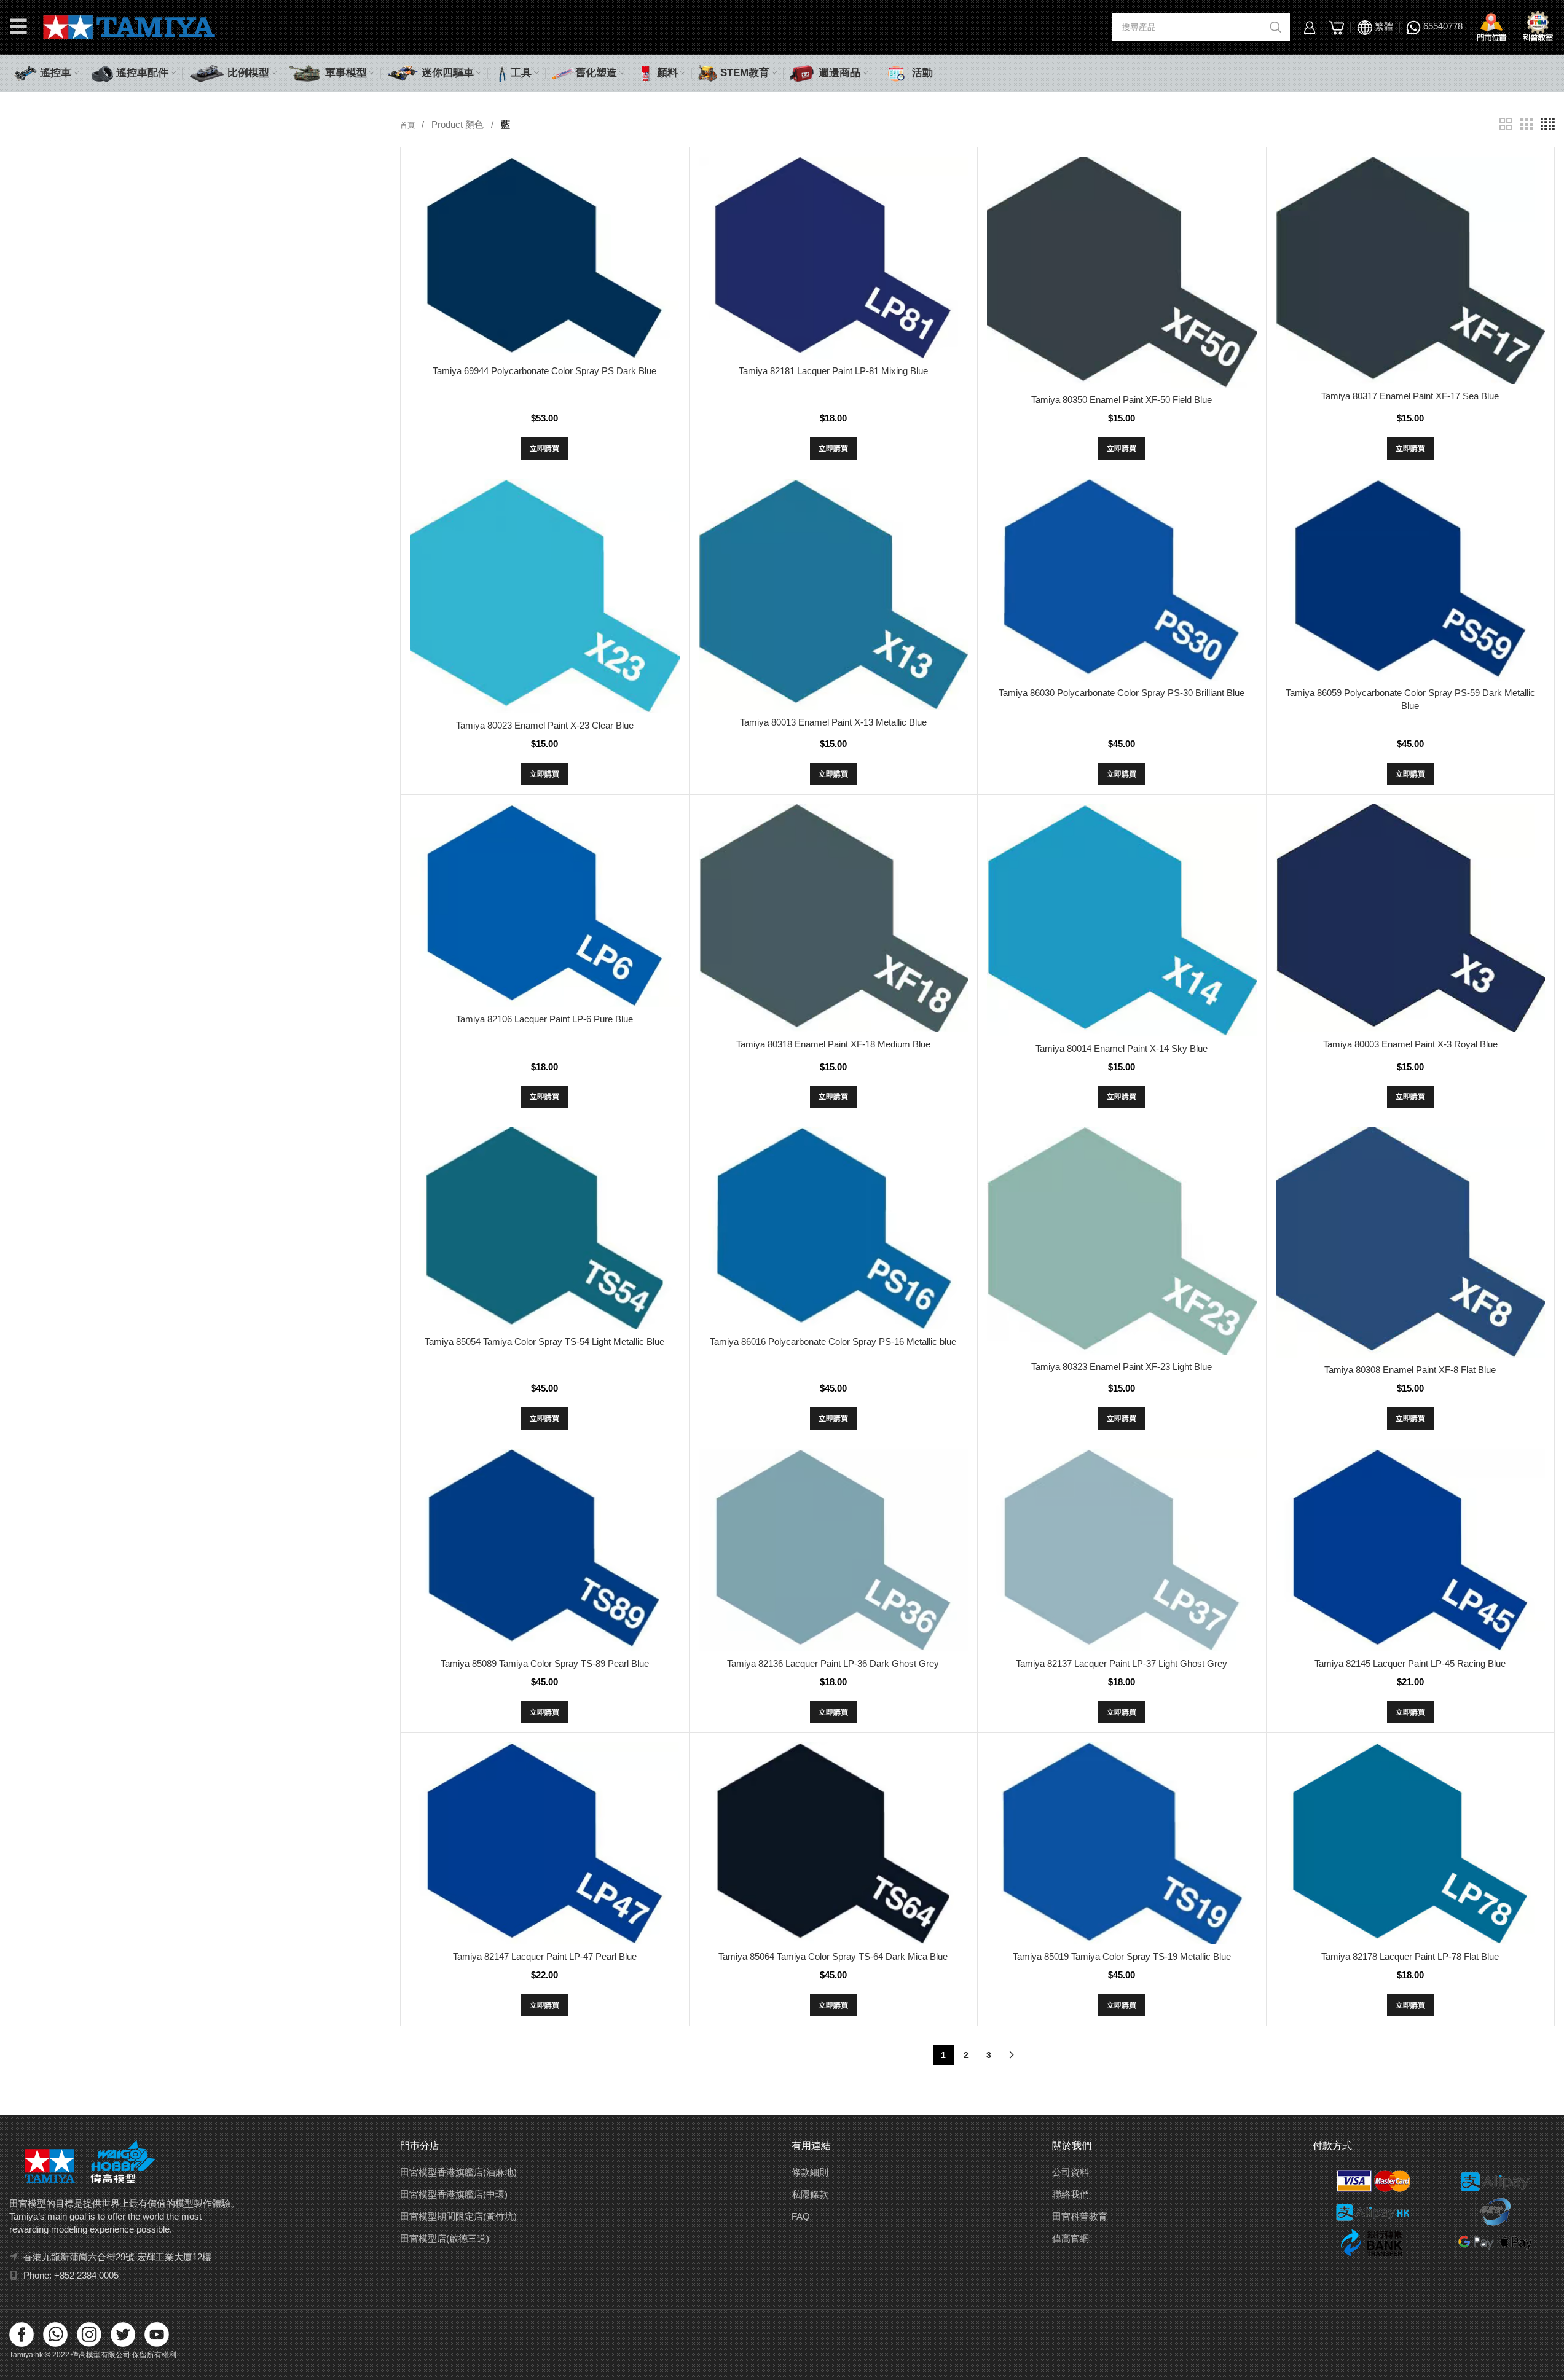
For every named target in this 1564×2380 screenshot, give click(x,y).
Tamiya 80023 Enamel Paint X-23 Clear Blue (545, 725)
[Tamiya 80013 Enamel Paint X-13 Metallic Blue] (833, 594)
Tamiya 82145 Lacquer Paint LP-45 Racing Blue (1410, 1663)
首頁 (408, 125)
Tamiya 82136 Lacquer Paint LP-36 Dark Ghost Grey (833, 1663)
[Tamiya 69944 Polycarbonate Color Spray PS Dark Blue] (544, 258)
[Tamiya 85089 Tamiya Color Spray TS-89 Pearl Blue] (544, 1550)
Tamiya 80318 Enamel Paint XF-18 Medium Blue (833, 1044)
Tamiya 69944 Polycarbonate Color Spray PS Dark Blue (544, 371)
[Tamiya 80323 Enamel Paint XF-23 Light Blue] (1122, 1241)
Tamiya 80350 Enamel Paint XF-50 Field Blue (1122, 400)
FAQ (801, 2216)
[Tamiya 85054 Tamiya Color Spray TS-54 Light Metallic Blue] (544, 1228)
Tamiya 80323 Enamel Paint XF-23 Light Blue (1122, 1367)
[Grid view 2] (1506, 124)
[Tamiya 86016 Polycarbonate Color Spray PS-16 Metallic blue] (833, 1228)
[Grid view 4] (1548, 124)
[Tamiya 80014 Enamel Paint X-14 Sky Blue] (1122, 920)
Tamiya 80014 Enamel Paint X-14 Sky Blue (1122, 1048)
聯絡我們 (1071, 2194)
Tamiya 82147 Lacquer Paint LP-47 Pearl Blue (545, 1956)
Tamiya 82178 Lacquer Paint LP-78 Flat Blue (1410, 1956)
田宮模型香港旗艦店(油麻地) (458, 2172)
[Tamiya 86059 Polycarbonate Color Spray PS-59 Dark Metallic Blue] (1410, 580)
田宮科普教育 (1080, 2216)
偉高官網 (1071, 2238)
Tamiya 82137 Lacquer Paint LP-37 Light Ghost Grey (1122, 1663)
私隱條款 (810, 2194)
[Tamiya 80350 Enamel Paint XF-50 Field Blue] (1122, 272)
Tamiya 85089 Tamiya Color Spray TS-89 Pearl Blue (545, 1663)
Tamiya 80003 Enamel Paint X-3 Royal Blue (1410, 1044)
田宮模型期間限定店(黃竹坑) (458, 2216)
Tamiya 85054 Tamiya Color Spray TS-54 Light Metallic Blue (544, 1341)
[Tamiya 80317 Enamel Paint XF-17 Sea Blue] (1410, 270)
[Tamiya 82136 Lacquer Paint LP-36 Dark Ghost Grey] (833, 1550)
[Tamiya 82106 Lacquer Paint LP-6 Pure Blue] (544, 905)
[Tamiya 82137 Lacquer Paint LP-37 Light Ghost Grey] (1122, 1550)
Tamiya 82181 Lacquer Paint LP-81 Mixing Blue (833, 371)
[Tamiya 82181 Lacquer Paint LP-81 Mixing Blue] (833, 258)
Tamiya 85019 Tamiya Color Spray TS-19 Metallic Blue (1122, 1956)
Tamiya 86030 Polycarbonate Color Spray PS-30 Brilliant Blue (1122, 693)
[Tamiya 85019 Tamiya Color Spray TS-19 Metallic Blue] (1122, 1843)
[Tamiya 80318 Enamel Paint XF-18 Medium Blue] (833, 918)
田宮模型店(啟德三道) (445, 2238)
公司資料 (1071, 2172)
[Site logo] (129, 26)
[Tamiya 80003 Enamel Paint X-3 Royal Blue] (1410, 918)
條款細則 (810, 2172)
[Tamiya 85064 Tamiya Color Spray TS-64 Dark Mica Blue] (833, 1843)
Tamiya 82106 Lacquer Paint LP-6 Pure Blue (544, 1019)
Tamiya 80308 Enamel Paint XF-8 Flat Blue (1410, 1370)
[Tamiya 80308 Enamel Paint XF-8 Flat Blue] (1410, 1243)
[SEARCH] (1276, 27)
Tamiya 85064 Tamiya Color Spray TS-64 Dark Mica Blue (833, 1956)
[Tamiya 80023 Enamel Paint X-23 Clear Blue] (544, 596)
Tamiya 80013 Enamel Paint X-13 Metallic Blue (833, 722)
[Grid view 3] (1527, 124)
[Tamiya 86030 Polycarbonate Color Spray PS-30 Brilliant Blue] (1122, 580)
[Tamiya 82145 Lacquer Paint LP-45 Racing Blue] (1410, 1550)
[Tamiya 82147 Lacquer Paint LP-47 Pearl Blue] (544, 1843)
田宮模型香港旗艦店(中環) (454, 2194)
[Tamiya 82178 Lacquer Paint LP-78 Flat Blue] (1410, 1843)
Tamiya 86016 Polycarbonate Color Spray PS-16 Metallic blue (833, 1341)
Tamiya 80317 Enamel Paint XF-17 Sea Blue (1410, 396)
